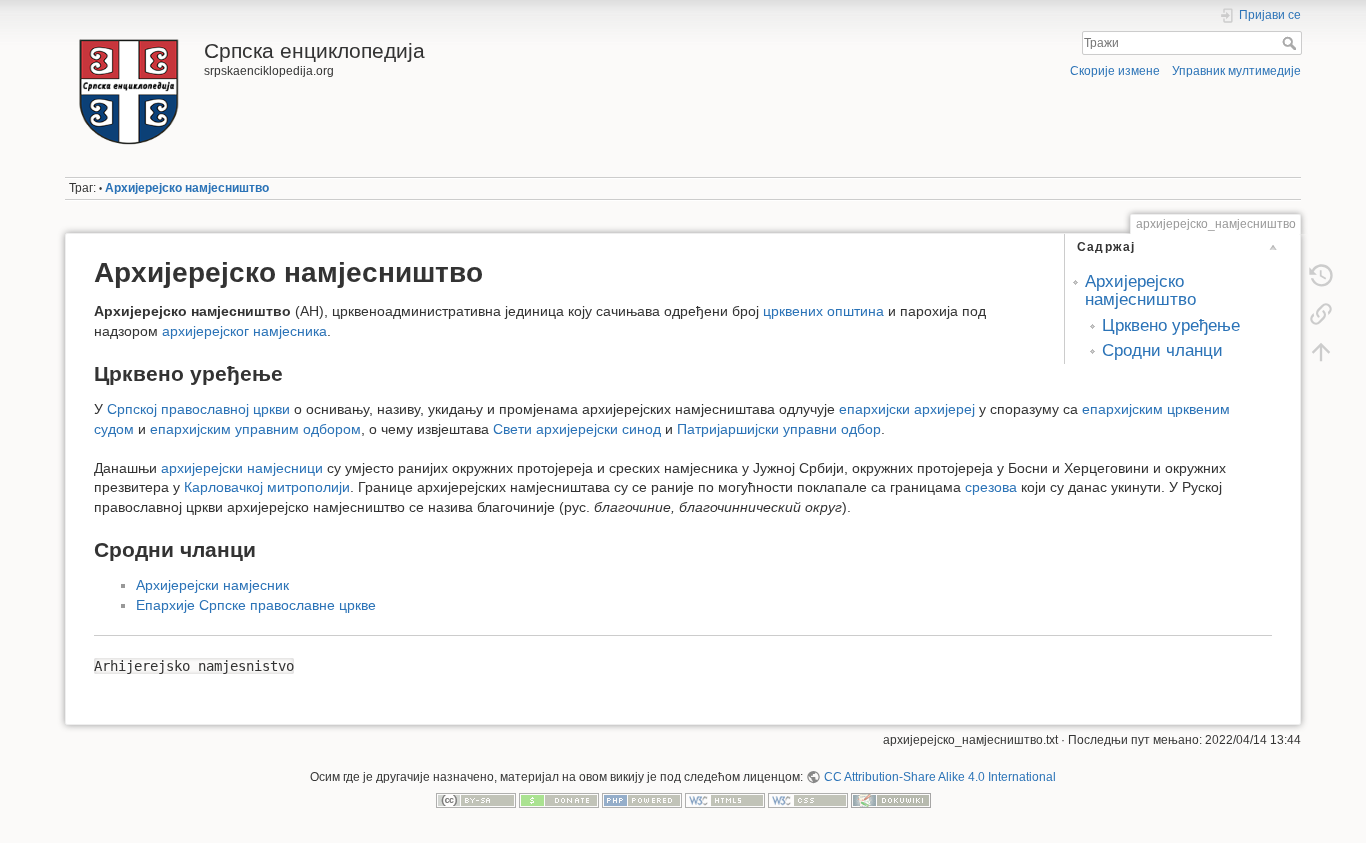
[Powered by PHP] (642, 800)
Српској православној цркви (198, 409)
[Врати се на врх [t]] (1321, 352)
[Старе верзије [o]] (1321, 276)
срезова (991, 487)
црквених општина (823, 311)
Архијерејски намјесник (212, 585)
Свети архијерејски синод (577, 429)
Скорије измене (1115, 71)
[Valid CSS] (808, 800)
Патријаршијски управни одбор (779, 429)
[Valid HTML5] (725, 800)
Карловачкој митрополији (267, 487)
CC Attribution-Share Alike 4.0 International (939, 777)
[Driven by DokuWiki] (891, 800)
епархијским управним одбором (255, 429)
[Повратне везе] (1321, 314)
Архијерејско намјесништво (187, 188)
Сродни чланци (1162, 350)
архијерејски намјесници (242, 468)
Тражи (1291, 43)
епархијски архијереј (907, 409)
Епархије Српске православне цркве (256, 605)
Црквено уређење (1171, 325)
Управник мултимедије (1236, 71)
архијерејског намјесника (244, 331)
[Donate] (559, 800)
